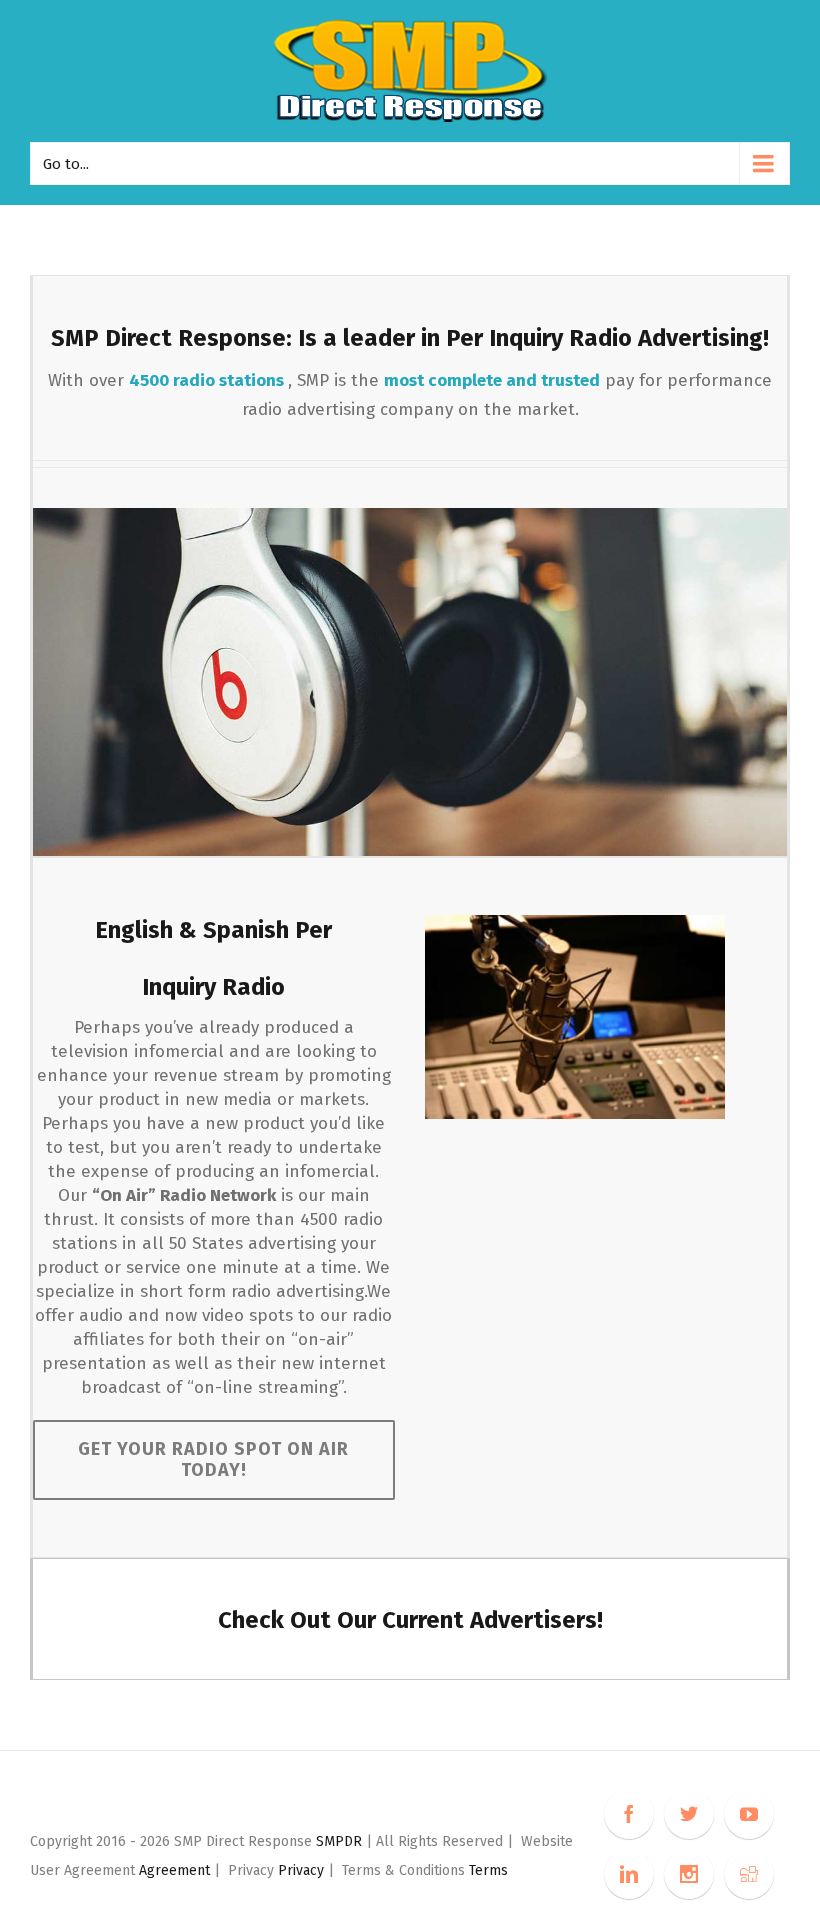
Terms (488, 1870)
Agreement (174, 1870)
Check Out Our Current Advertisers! (410, 1620)
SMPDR (341, 1841)
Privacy (303, 1870)
